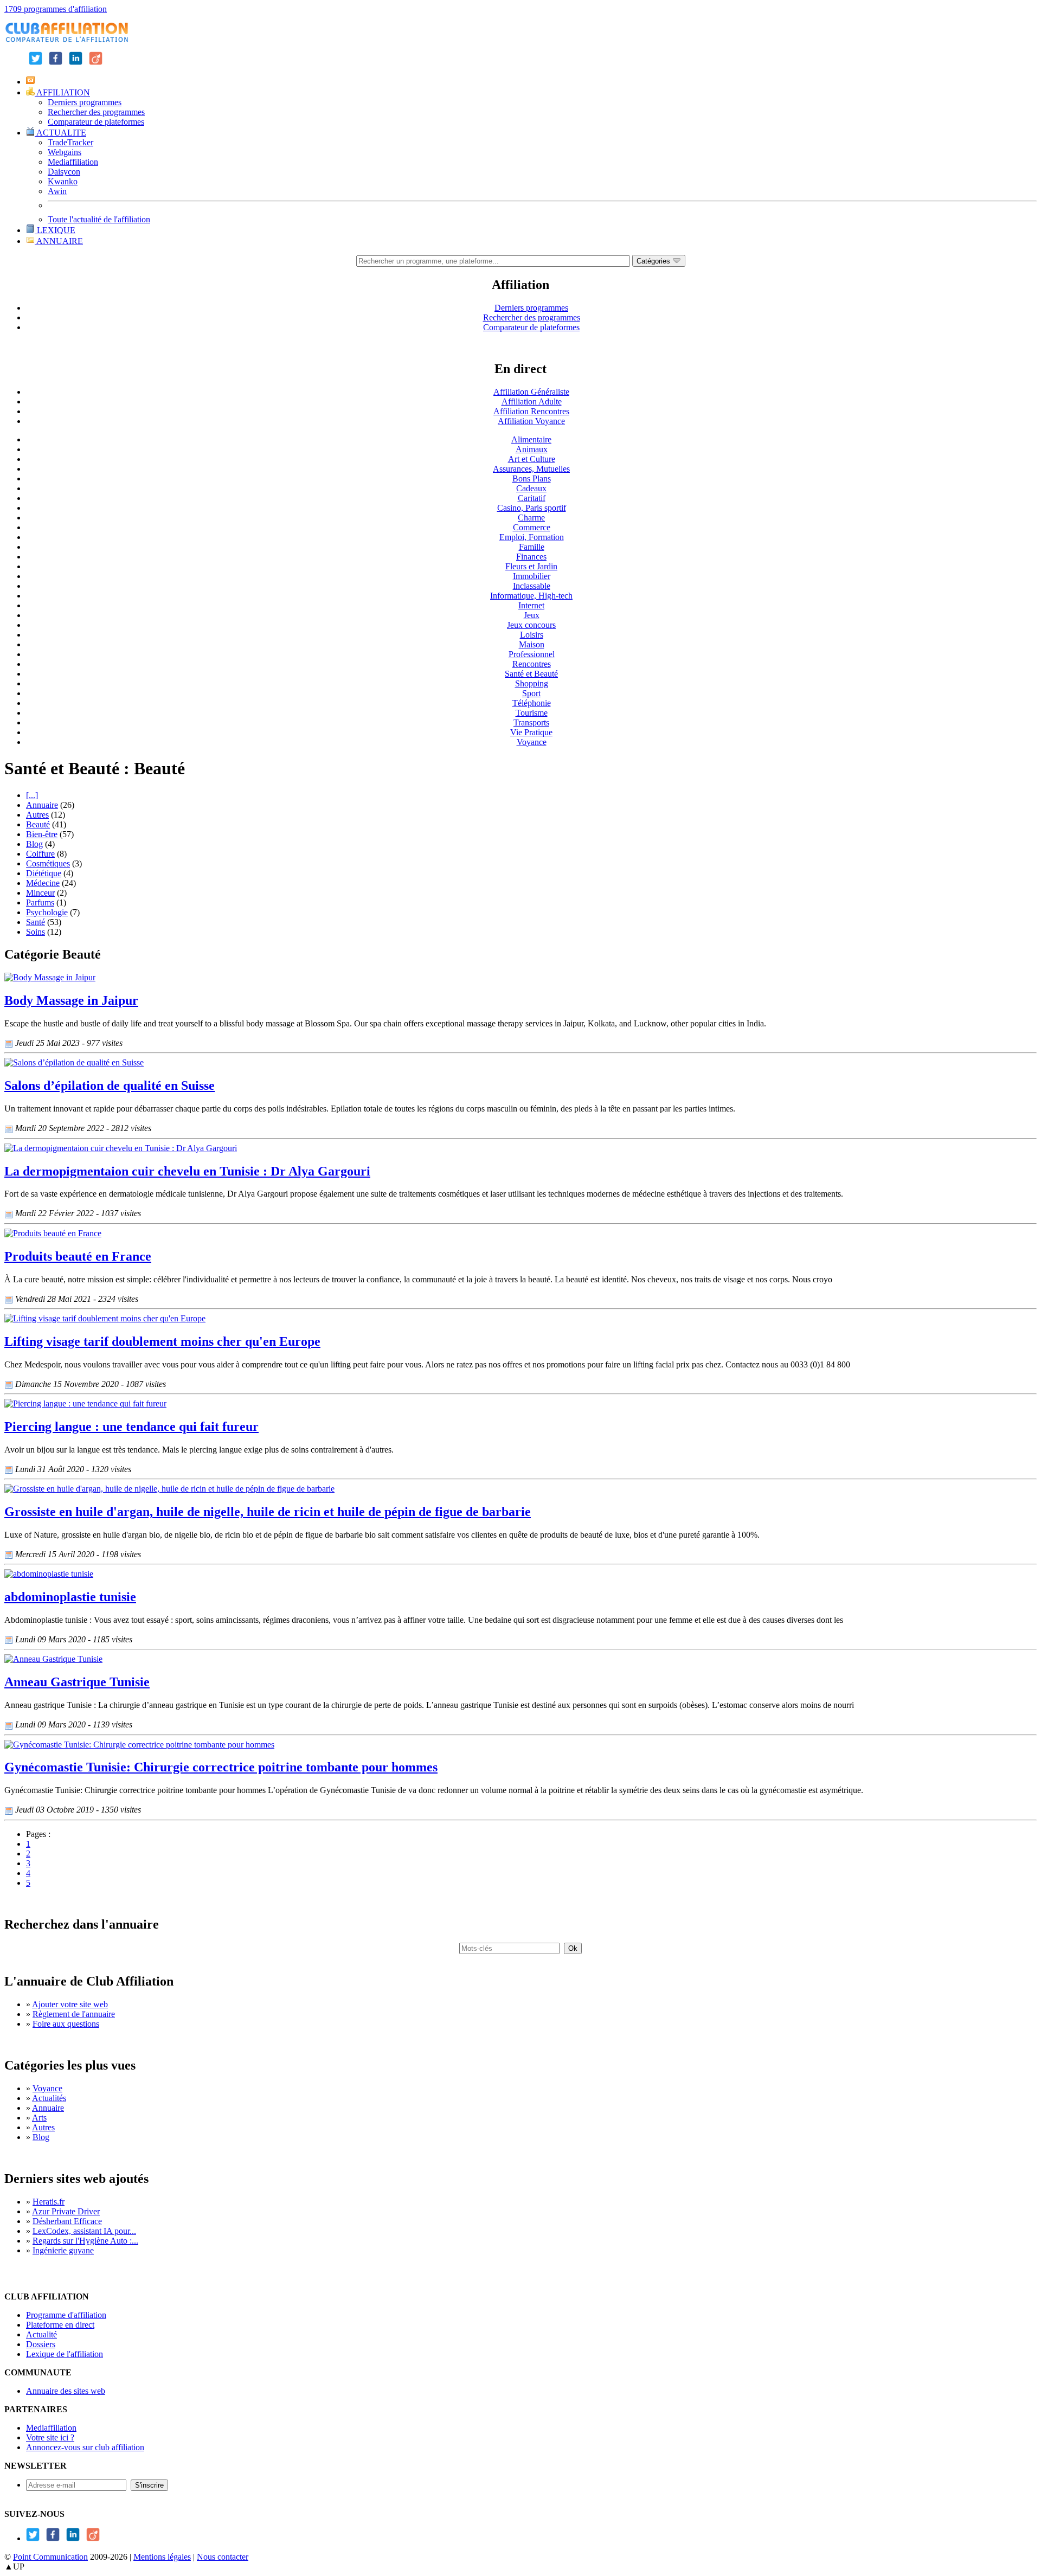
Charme (531, 518)
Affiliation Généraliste (531, 392)
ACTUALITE (60, 133)
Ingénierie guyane (63, 2250)
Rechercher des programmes (96, 112)
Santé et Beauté (531, 674)
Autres (37, 815)
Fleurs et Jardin (531, 566)
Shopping (532, 683)
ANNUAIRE (59, 241)
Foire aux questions (66, 2024)
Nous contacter (223, 2557)
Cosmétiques (48, 863)
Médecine (43, 883)
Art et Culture (532, 459)
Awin (57, 191)
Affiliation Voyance (531, 421)
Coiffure (40, 854)
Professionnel (532, 654)
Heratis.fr (49, 2202)
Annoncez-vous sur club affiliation (85, 2447)
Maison (532, 644)
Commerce (532, 527)
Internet (531, 605)
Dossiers (41, 2344)
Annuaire (42, 805)
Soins (36, 932)
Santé (36, 922)
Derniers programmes (85, 102)
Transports (531, 722)
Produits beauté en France (78, 1256)
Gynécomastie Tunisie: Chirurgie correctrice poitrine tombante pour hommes (221, 1767)
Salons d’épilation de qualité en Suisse (110, 1085)
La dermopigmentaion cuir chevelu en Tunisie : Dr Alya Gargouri (187, 1171)
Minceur (40, 893)
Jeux (532, 615)
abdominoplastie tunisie (70, 1597)
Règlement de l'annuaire (74, 2014)
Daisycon (64, 172)
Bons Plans (532, 478)
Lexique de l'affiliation (65, 2354)
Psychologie (47, 912)
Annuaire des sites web (66, 2391)
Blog (34, 844)
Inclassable (532, 586)
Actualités (49, 2098)
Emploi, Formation (532, 537)
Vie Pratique (531, 732)
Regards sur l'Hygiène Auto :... (85, 2241)
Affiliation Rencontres (531, 411)
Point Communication (50, 2557)
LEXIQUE (55, 230)
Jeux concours (531, 625)
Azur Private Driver (66, 2211)
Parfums (40, 902)
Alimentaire (531, 439)
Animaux (532, 449)
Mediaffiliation (73, 162)
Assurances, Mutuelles (531, 469)
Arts (39, 2118)
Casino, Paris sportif (532, 508)
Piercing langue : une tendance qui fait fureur (131, 1427)
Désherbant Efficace (67, 2221)
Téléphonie (532, 703)
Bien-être (42, 834)
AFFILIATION (62, 92)
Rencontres (532, 664)
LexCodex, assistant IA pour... (84, 2231)
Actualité (41, 2334)
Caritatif (532, 498)
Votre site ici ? (50, 2437)
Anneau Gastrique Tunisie (77, 1682)
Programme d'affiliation (66, 2315)
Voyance (532, 742)
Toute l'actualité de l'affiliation (99, 219)
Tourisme (532, 713)
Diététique (44, 873)
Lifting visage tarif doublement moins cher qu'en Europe (162, 1341)
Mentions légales (162, 2557)
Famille (532, 547)
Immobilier (532, 576)
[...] (32, 795)
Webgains (65, 152)
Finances (531, 557)
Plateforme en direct (60, 2325)
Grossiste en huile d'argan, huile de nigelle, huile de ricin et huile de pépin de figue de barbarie (268, 1512)
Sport (531, 693)
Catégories (654, 261)
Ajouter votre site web (70, 2004)
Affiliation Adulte (532, 402)
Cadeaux (531, 488)
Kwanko (63, 181)
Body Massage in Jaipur (71, 1000)
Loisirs (532, 635)
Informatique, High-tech (531, 596)
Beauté (38, 824)
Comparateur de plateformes (96, 122)
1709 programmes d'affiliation (56, 9)
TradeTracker (70, 142)
